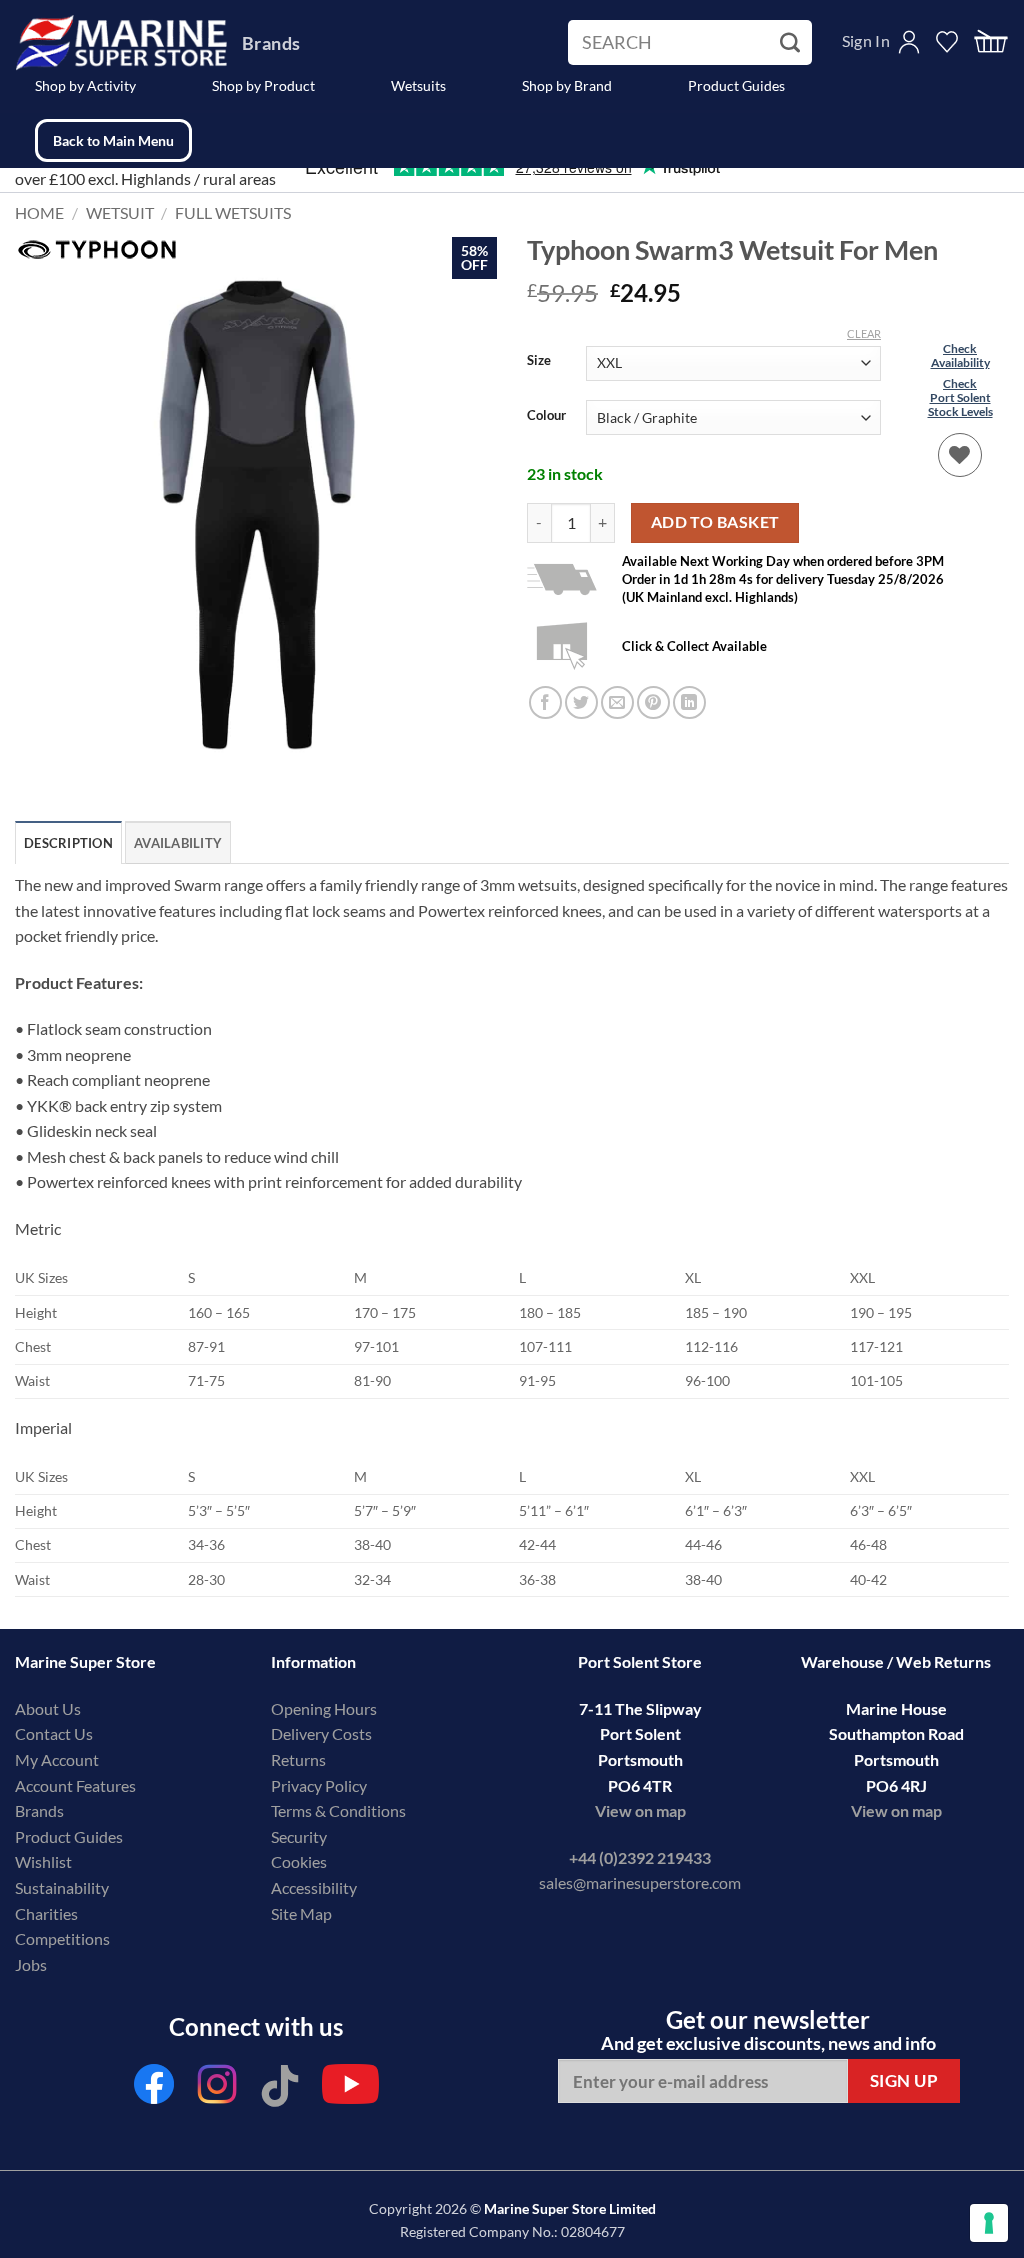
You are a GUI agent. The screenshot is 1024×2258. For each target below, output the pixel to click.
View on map (640, 1810)
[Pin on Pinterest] (653, 702)
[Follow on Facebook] (154, 2089)
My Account (57, 1759)
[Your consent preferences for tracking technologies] (989, 2223)
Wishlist (43, 1861)
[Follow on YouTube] (350, 2089)
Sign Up (904, 2080)
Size (539, 361)
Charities (48, 1913)
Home (39, 212)
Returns (298, 1759)
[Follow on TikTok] (280, 2089)
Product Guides (736, 85)
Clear (864, 333)
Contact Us (54, 1733)
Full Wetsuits (233, 212)
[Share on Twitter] (581, 702)
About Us (48, 1708)
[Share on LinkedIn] (689, 702)
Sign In (866, 40)
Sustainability (62, 1887)
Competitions (62, 1938)
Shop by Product (263, 85)
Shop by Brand (567, 85)
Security (299, 1836)
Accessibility (314, 1887)
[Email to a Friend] (617, 702)
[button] (991, 42)
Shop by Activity (85, 85)
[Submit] (792, 43)
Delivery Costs (321, 1733)
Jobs (31, 1964)
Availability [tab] (178, 843)
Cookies (299, 1861)
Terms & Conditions (338, 1810)
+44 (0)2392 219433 (640, 1857)
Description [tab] (68, 843)
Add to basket (715, 522)
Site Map (301, 1913)
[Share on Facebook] (545, 702)
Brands (271, 43)
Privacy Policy (319, 1785)
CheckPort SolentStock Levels (960, 398)
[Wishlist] (960, 455)
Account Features (75, 1785)
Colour (546, 416)
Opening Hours (324, 1708)
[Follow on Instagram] (217, 2089)
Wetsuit (120, 212)
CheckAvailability (960, 355)
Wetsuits (418, 85)
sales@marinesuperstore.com (640, 1882)
